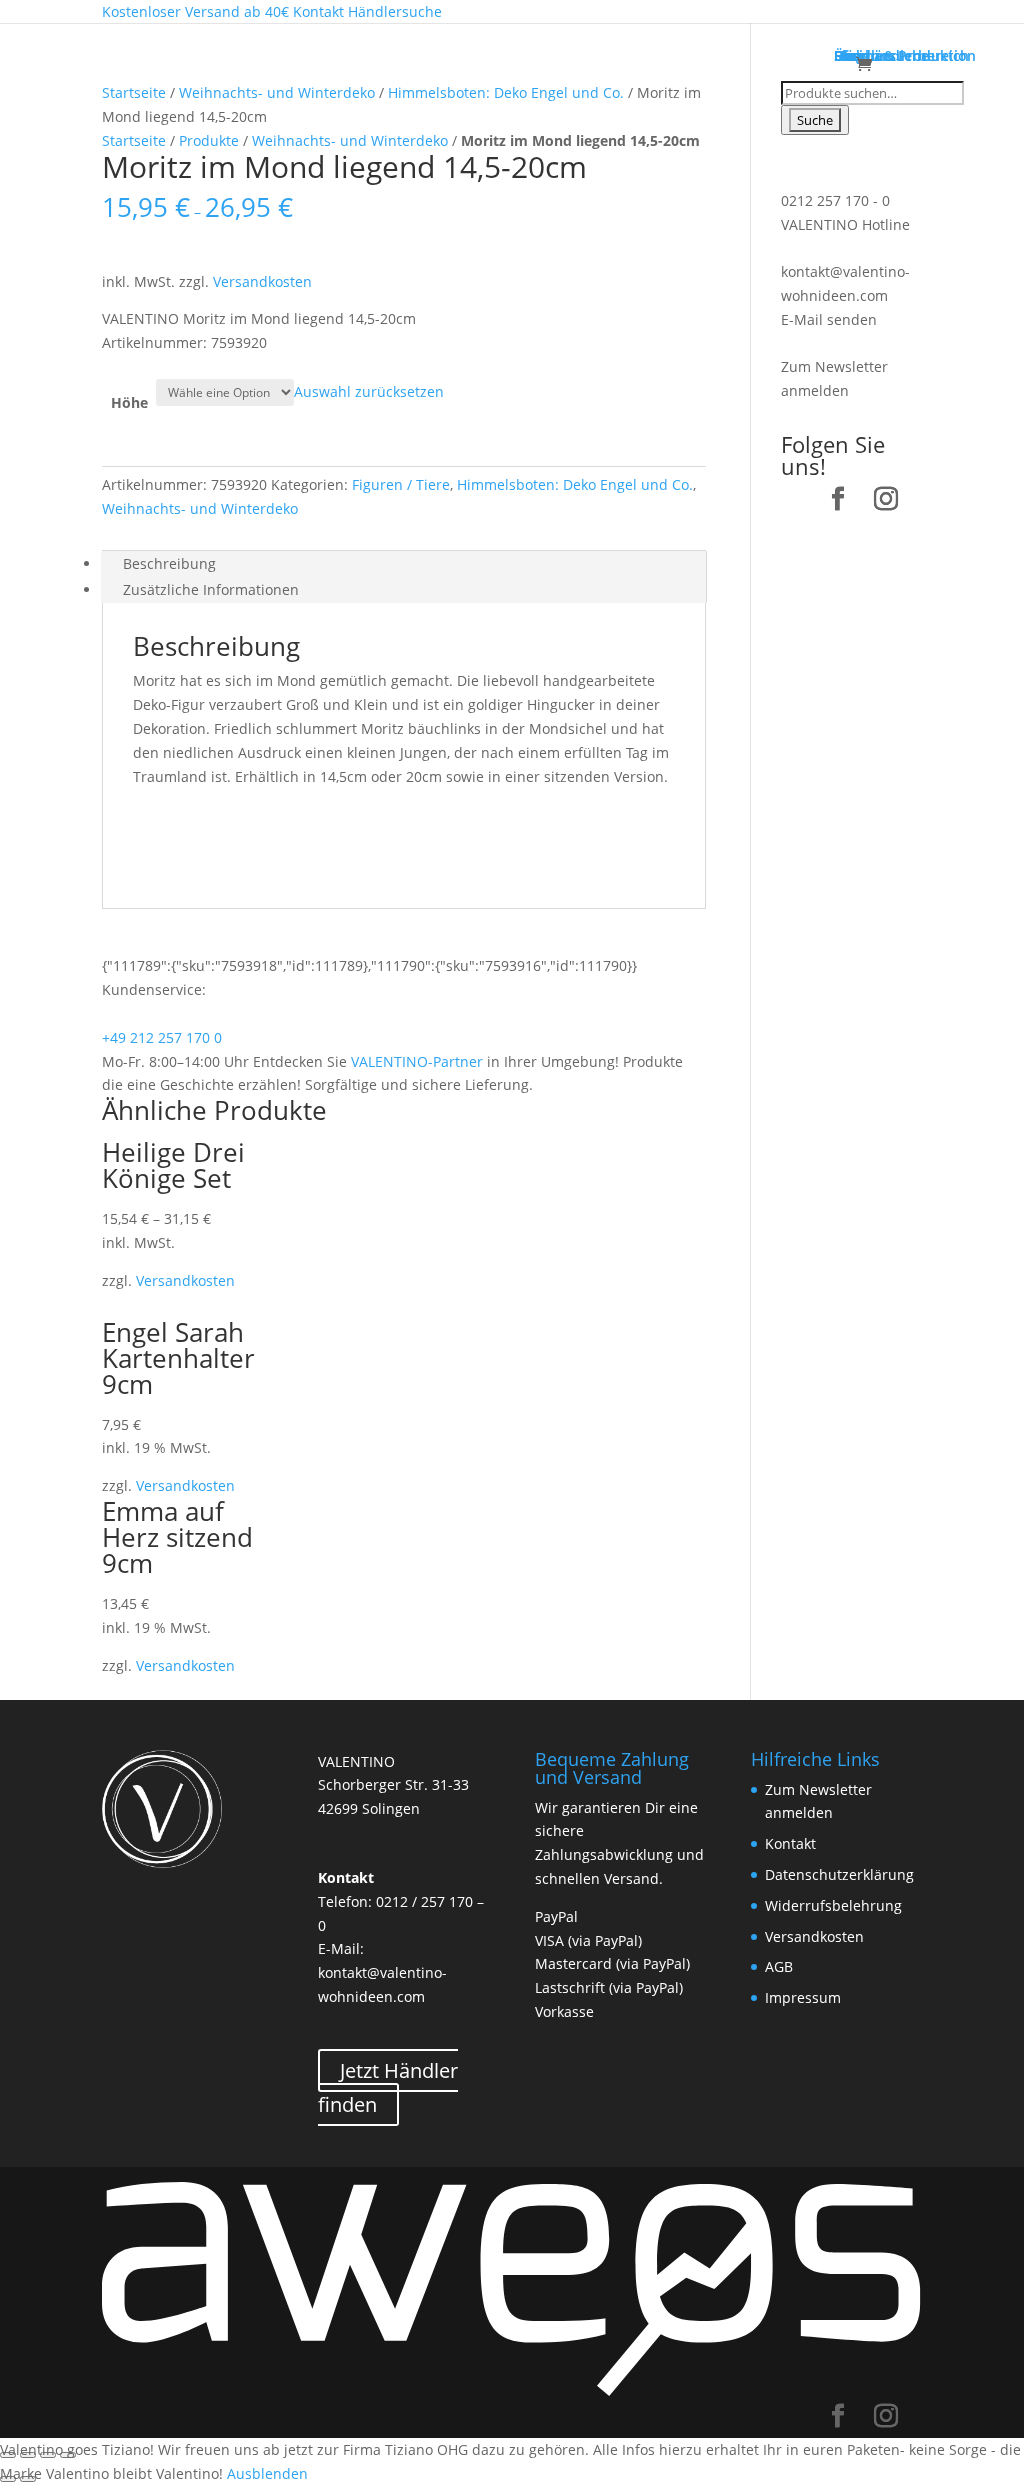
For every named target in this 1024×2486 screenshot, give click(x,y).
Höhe (129, 402)
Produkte (209, 140)
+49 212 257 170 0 (162, 1037)
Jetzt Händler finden (388, 2087)
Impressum (803, 1997)
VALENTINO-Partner (417, 1061)
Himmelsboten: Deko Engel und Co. (506, 92)
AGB (779, 1966)
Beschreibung (169, 563)
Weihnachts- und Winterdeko (277, 92)
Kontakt (790, 1843)
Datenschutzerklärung (839, 1874)
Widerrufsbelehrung (833, 1905)
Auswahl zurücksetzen (369, 391)
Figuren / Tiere (401, 484)
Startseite (134, 92)
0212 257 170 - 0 (835, 200)
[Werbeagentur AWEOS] (511, 2392)
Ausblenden (267, 2473)
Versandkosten (262, 281)
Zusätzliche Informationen (211, 589)
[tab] (403, 564)
